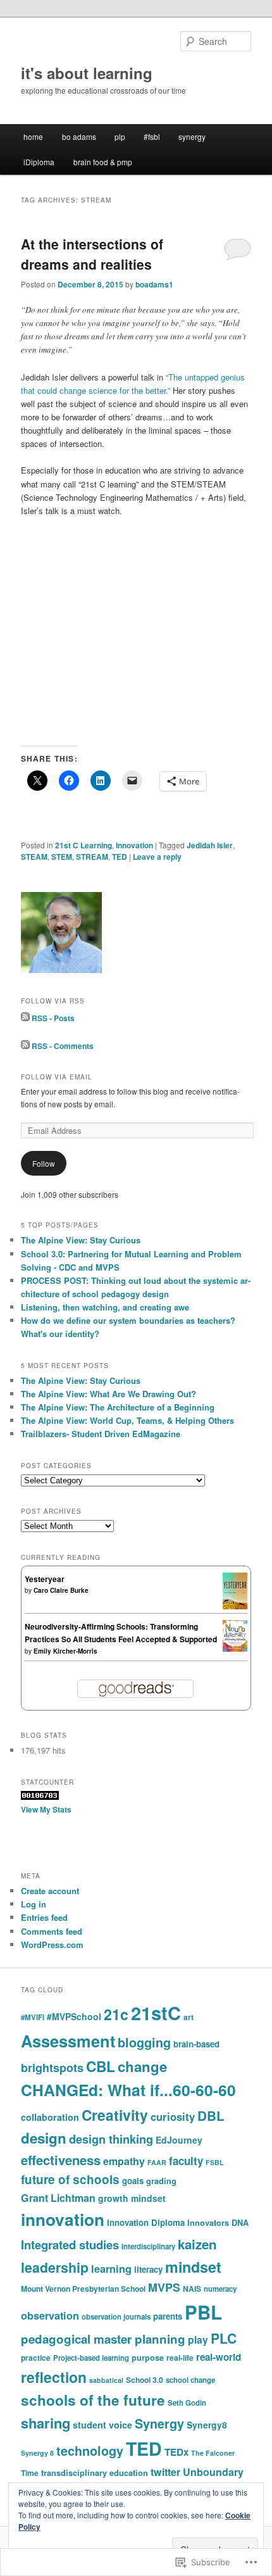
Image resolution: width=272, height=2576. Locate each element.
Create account (50, 1891)
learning (111, 2269)
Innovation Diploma (146, 2222)
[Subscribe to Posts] (25, 1018)
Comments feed (52, 1931)
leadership (55, 2267)
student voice (102, 2425)
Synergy (159, 2423)
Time (30, 2473)
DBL (211, 2115)
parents (168, 2316)
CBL (101, 2066)
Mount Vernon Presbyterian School (83, 2289)
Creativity (115, 2115)
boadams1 (154, 284)
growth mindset (132, 2198)
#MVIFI (33, 2017)
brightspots (52, 2068)
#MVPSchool (74, 2016)
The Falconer (213, 2453)
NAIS (192, 2289)
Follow (44, 1163)
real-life (180, 2358)
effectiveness (61, 2160)
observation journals (116, 2317)
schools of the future (93, 2400)
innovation (63, 2219)
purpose (148, 2358)
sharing (46, 2423)
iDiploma (39, 162)
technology (90, 2451)
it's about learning (87, 73)
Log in (34, 1904)
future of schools (70, 2179)
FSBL (215, 2162)
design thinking (111, 2139)
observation (50, 2315)
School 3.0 (145, 2380)
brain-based (196, 2044)
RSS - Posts (53, 1018)
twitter (165, 2472)
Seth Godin (187, 2403)
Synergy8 (207, 2425)
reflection (54, 2377)
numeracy (220, 2289)
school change (190, 2380)
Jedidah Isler (210, 845)
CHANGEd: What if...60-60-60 (128, 2090)
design (44, 2138)
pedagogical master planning (103, 2339)
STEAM (34, 857)
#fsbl (152, 136)
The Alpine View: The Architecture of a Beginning (118, 1407)
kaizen (197, 2244)
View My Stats (46, 1809)
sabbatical (106, 2380)
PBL (203, 2312)
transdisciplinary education (95, 2473)
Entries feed (44, 1917)
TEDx (176, 2452)
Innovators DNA (218, 2223)
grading (161, 2181)
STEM (62, 857)
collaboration (50, 2117)
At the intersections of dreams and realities (92, 254)
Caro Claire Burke (61, 1590)
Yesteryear (45, 1579)
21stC (156, 2013)
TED (120, 857)
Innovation (134, 845)
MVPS (164, 2287)
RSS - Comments (63, 1046)
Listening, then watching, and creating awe (105, 1307)
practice (36, 2358)
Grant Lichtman (58, 2198)
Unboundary (213, 2472)
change (142, 2066)
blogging (144, 2042)
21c (116, 2014)
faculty (186, 2161)
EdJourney (179, 2140)
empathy (124, 2161)
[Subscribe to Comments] (25, 1046)
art (189, 2017)
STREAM (92, 857)
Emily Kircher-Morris (65, 1651)
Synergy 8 (37, 2453)
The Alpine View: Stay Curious (81, 1240)
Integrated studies (70, 2245)
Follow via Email (57, 1077)
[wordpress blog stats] (40, 1797)
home (33, 136)
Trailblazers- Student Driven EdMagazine (101, 1434)
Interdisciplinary (148, 2246)
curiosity (173, 2116)
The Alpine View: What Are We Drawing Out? (108, 1394)
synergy (192, 136)
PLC (224, 2338)
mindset (193, 2267)
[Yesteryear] (235, 1606)
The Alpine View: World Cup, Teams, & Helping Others (127, 1420)
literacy (148, 2269)
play (198, 2340)
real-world (219, 2357)
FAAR (157, 2162)
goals (133, 2181)
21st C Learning (83, 845)
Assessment (68, 2041)
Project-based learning (91, 2358)
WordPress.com (52, 1945)
